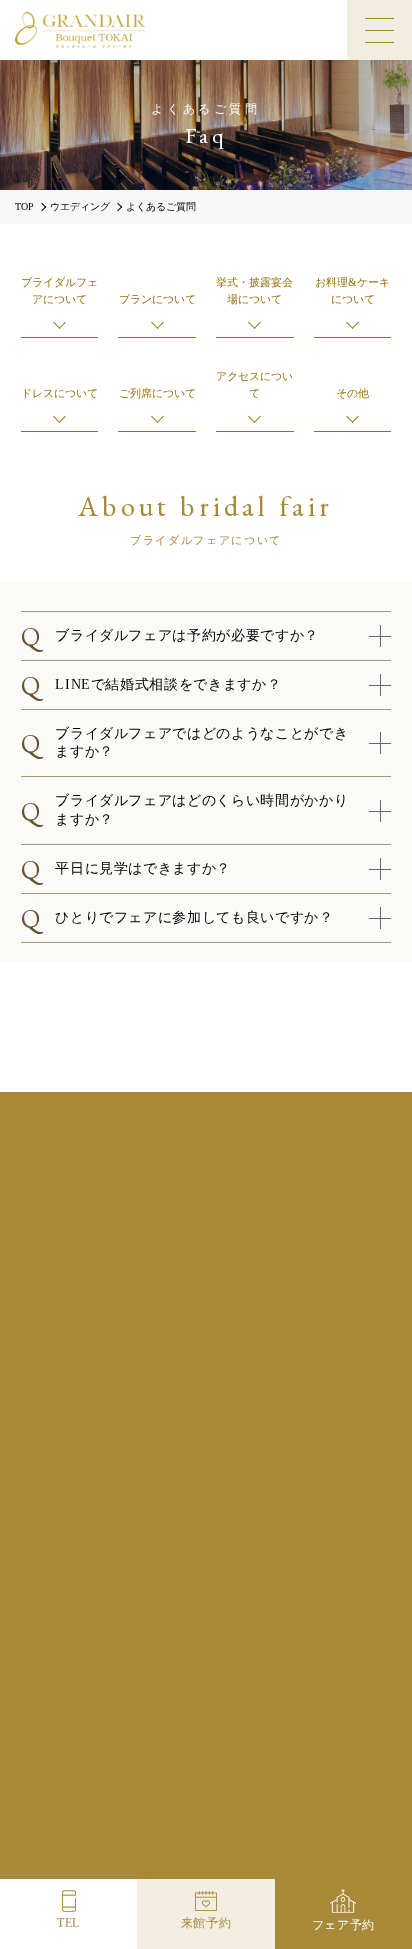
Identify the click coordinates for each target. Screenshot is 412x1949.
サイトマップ (340, 1737)
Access (119, 1659)
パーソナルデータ (242, 1737)
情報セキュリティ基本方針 (108, 1737)
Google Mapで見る (205, 1296)
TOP (24, 207)
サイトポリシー (269, 1714)
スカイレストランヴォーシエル (78, 1854)
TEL (68, 1923)
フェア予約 (343, 1925)
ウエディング (80, 207)
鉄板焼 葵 (206, 1854)
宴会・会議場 (333, 1854)
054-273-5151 (220, 1381)
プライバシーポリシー (153, 1714)
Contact (318, 1659)
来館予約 (206, 1923)
